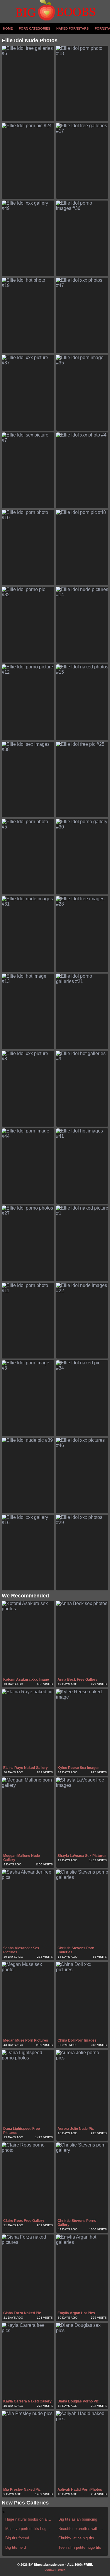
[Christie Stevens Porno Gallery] (82, 2180)
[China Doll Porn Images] (82, 2000)
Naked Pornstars (72, 28)
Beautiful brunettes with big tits (82, 2529)
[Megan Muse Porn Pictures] (28, 2000)
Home (8, 28)
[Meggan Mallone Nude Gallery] (28, 1815)
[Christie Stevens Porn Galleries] (82, 1907)
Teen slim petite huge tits (80, 2547)
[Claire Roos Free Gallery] (28, 2180)
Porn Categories (34, 28)
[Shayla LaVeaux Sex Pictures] (82, 1815)
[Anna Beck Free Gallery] (82, 1639)
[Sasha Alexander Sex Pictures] (28, 1907)
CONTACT (50, 2570)
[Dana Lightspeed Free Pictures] (28, 2088)
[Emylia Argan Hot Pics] (82, 2272)
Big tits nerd (16, 2547)
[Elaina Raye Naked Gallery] (28, 1727)
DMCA (62, 2570)
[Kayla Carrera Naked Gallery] (28, 2361)
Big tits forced (17, 2538)
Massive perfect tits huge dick (29, 2529)
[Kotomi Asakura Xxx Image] (28, 1639)
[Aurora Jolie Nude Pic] (82, 2088)
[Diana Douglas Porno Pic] (82, 2361)
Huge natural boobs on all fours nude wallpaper (29, 2519)
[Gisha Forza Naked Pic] (28, 2272)
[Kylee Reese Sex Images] (82, 1727)
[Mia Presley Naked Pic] (28, 2449)
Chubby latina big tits (76, 2538)
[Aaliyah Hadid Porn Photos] (82, 2449)
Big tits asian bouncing (78, 2519)
